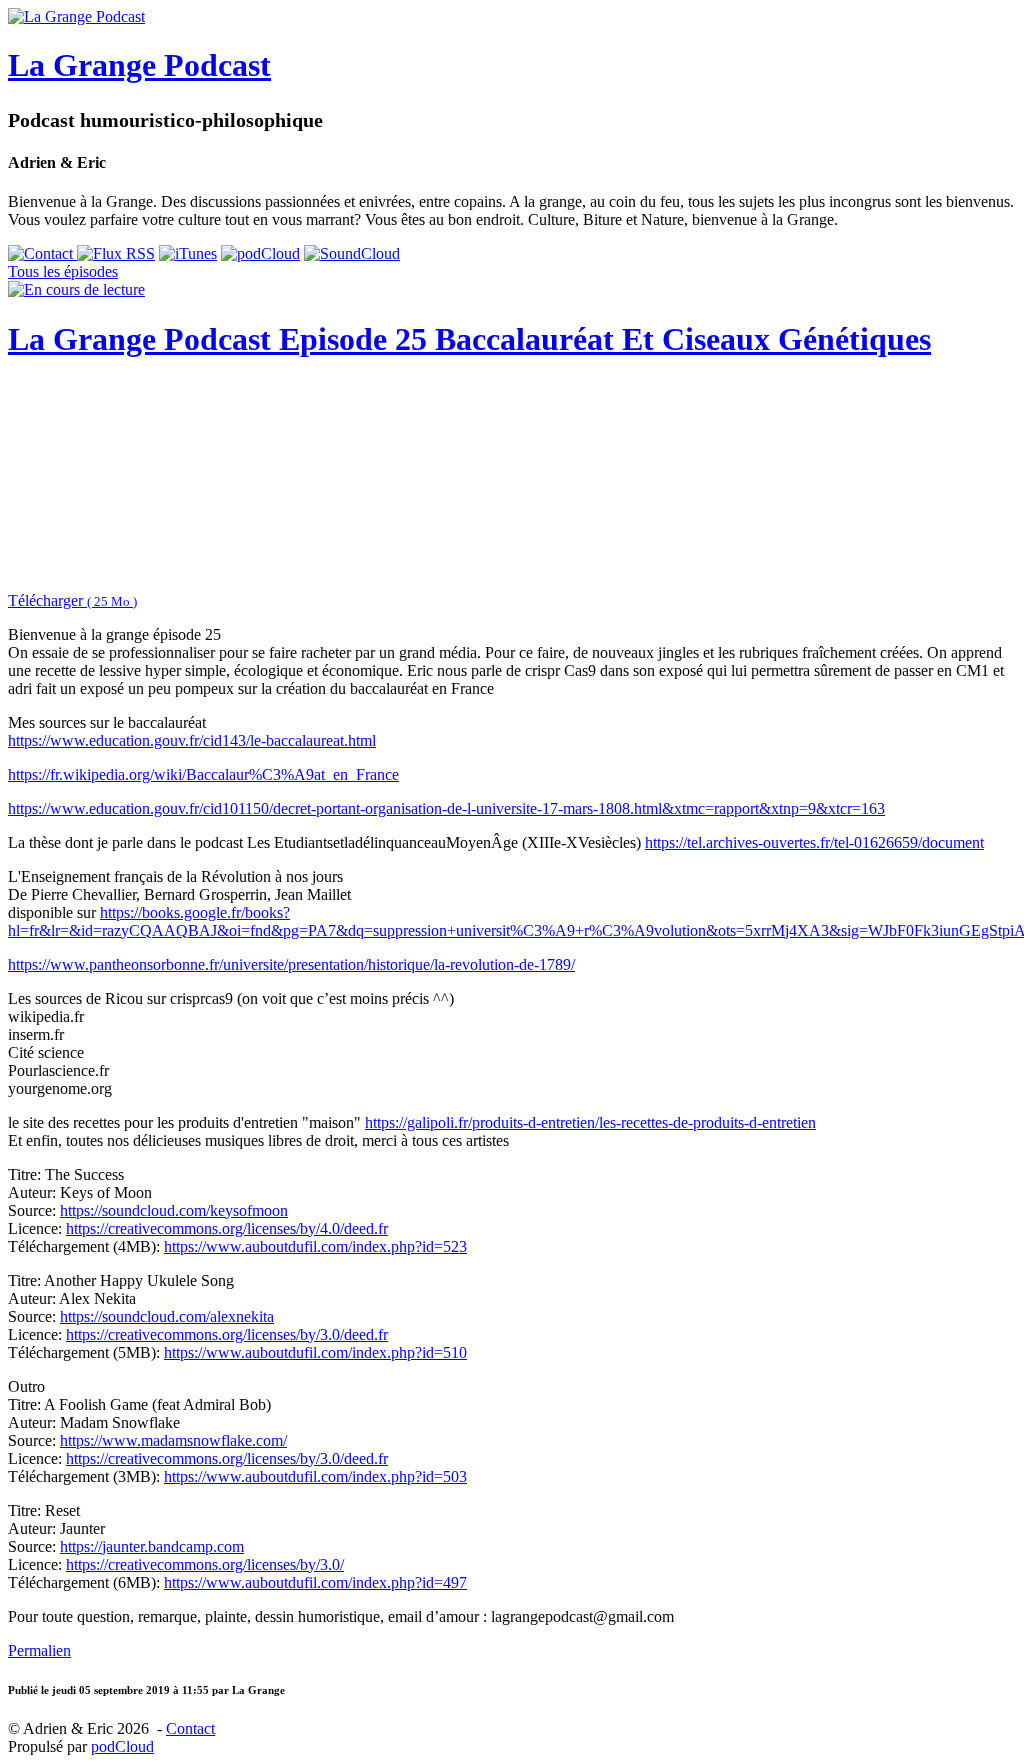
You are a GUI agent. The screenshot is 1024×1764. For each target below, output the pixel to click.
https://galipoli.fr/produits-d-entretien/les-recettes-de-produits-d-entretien (590, 1122)
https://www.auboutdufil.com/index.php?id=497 (315, 1582)
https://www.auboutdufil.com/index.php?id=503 (315, 1476)
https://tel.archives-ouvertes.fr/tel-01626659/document (814, 842)
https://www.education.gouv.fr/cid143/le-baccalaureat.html (192, 740)
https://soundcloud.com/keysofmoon (174, 1210)
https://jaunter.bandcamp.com (152, 1546)
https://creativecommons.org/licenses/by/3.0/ (205, 1564)
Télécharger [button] (72, 600)
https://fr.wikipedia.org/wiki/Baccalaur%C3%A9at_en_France (203, 774)
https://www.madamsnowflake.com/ (173, 1440)
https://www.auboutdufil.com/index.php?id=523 (315, 1246)
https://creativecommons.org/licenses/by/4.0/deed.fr (227, 1228)
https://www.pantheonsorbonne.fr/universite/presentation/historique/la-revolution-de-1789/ (291, 964)
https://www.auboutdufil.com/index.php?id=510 (315, 1352)
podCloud (122, 1746)
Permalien (39, 1650)
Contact (190, 1728)
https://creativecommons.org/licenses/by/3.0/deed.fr (227, 1334)
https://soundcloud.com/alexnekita (167, 1316)
